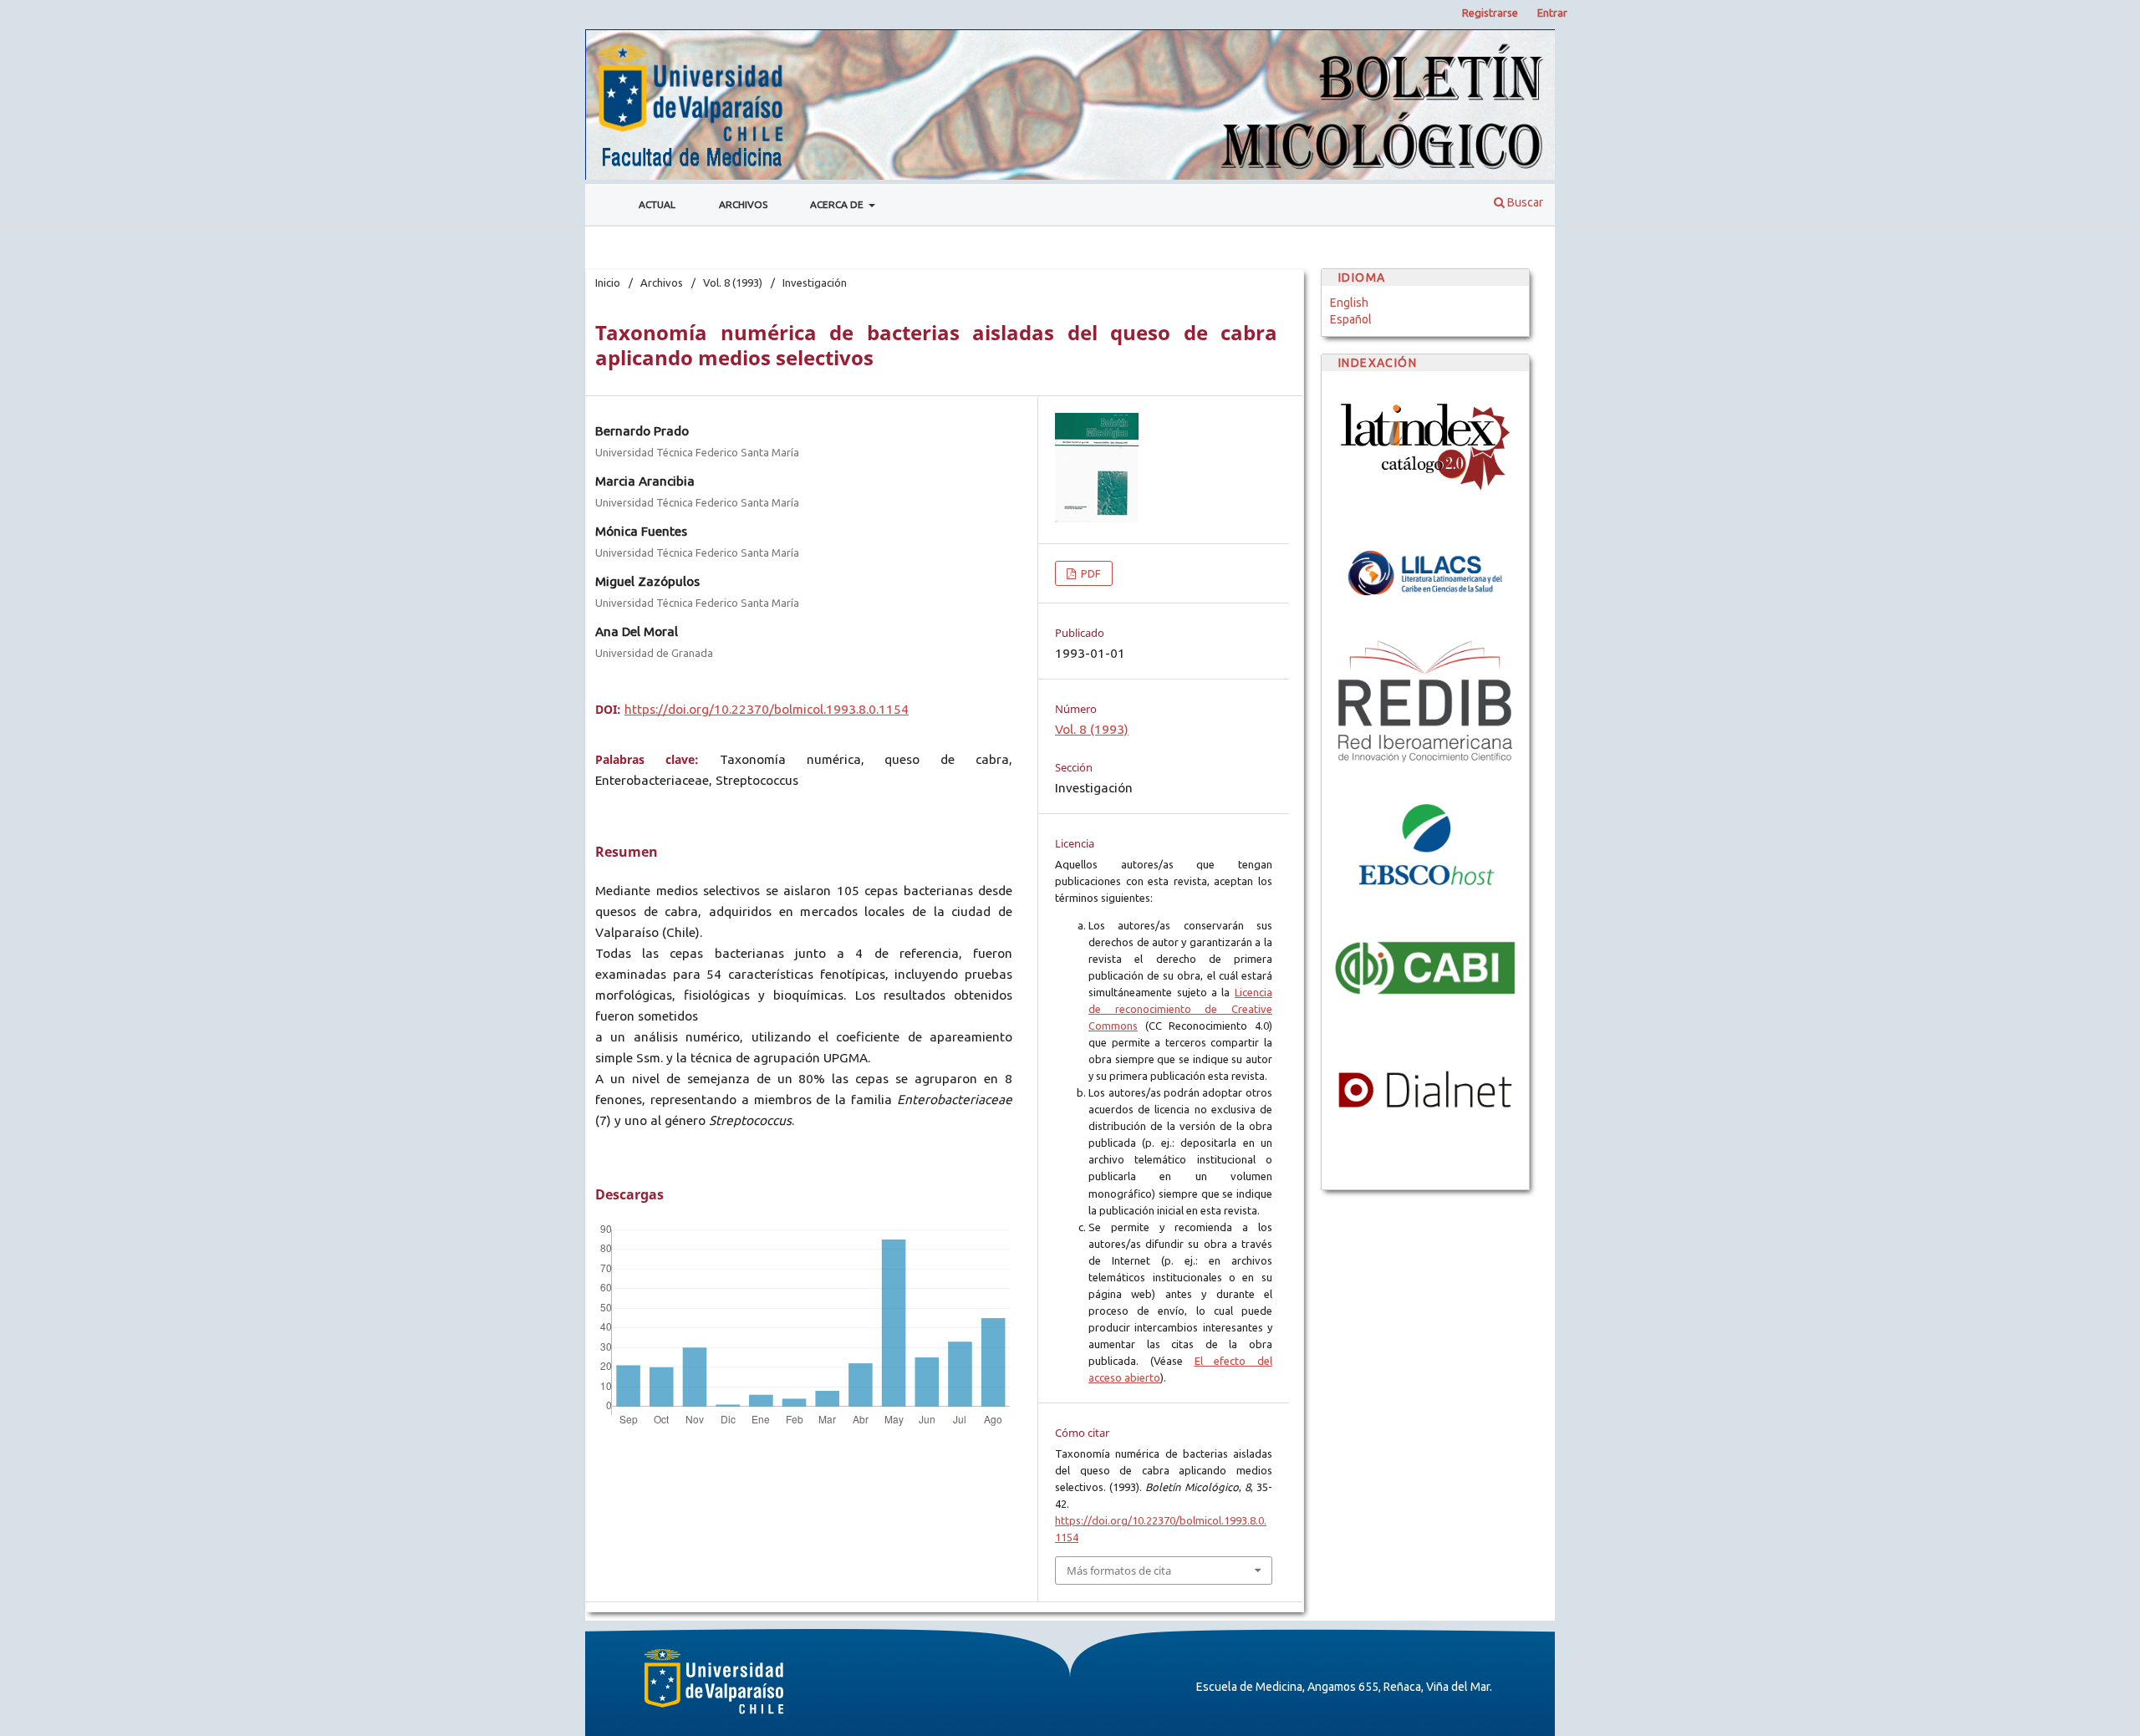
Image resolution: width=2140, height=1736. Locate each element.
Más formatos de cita (1119, 1571)
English (1349, 303)
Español (1351, 319)
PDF (1090, 573)
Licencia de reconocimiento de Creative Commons (1180, 1009)
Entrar (1552, 13)
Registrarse (1490, 13)
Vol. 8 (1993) (733, 283)
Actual (657, 204)
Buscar (1524, 202)
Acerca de (838, 204)
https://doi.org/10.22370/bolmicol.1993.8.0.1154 (767, 709)
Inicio (608, 283)
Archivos (743, 204)
